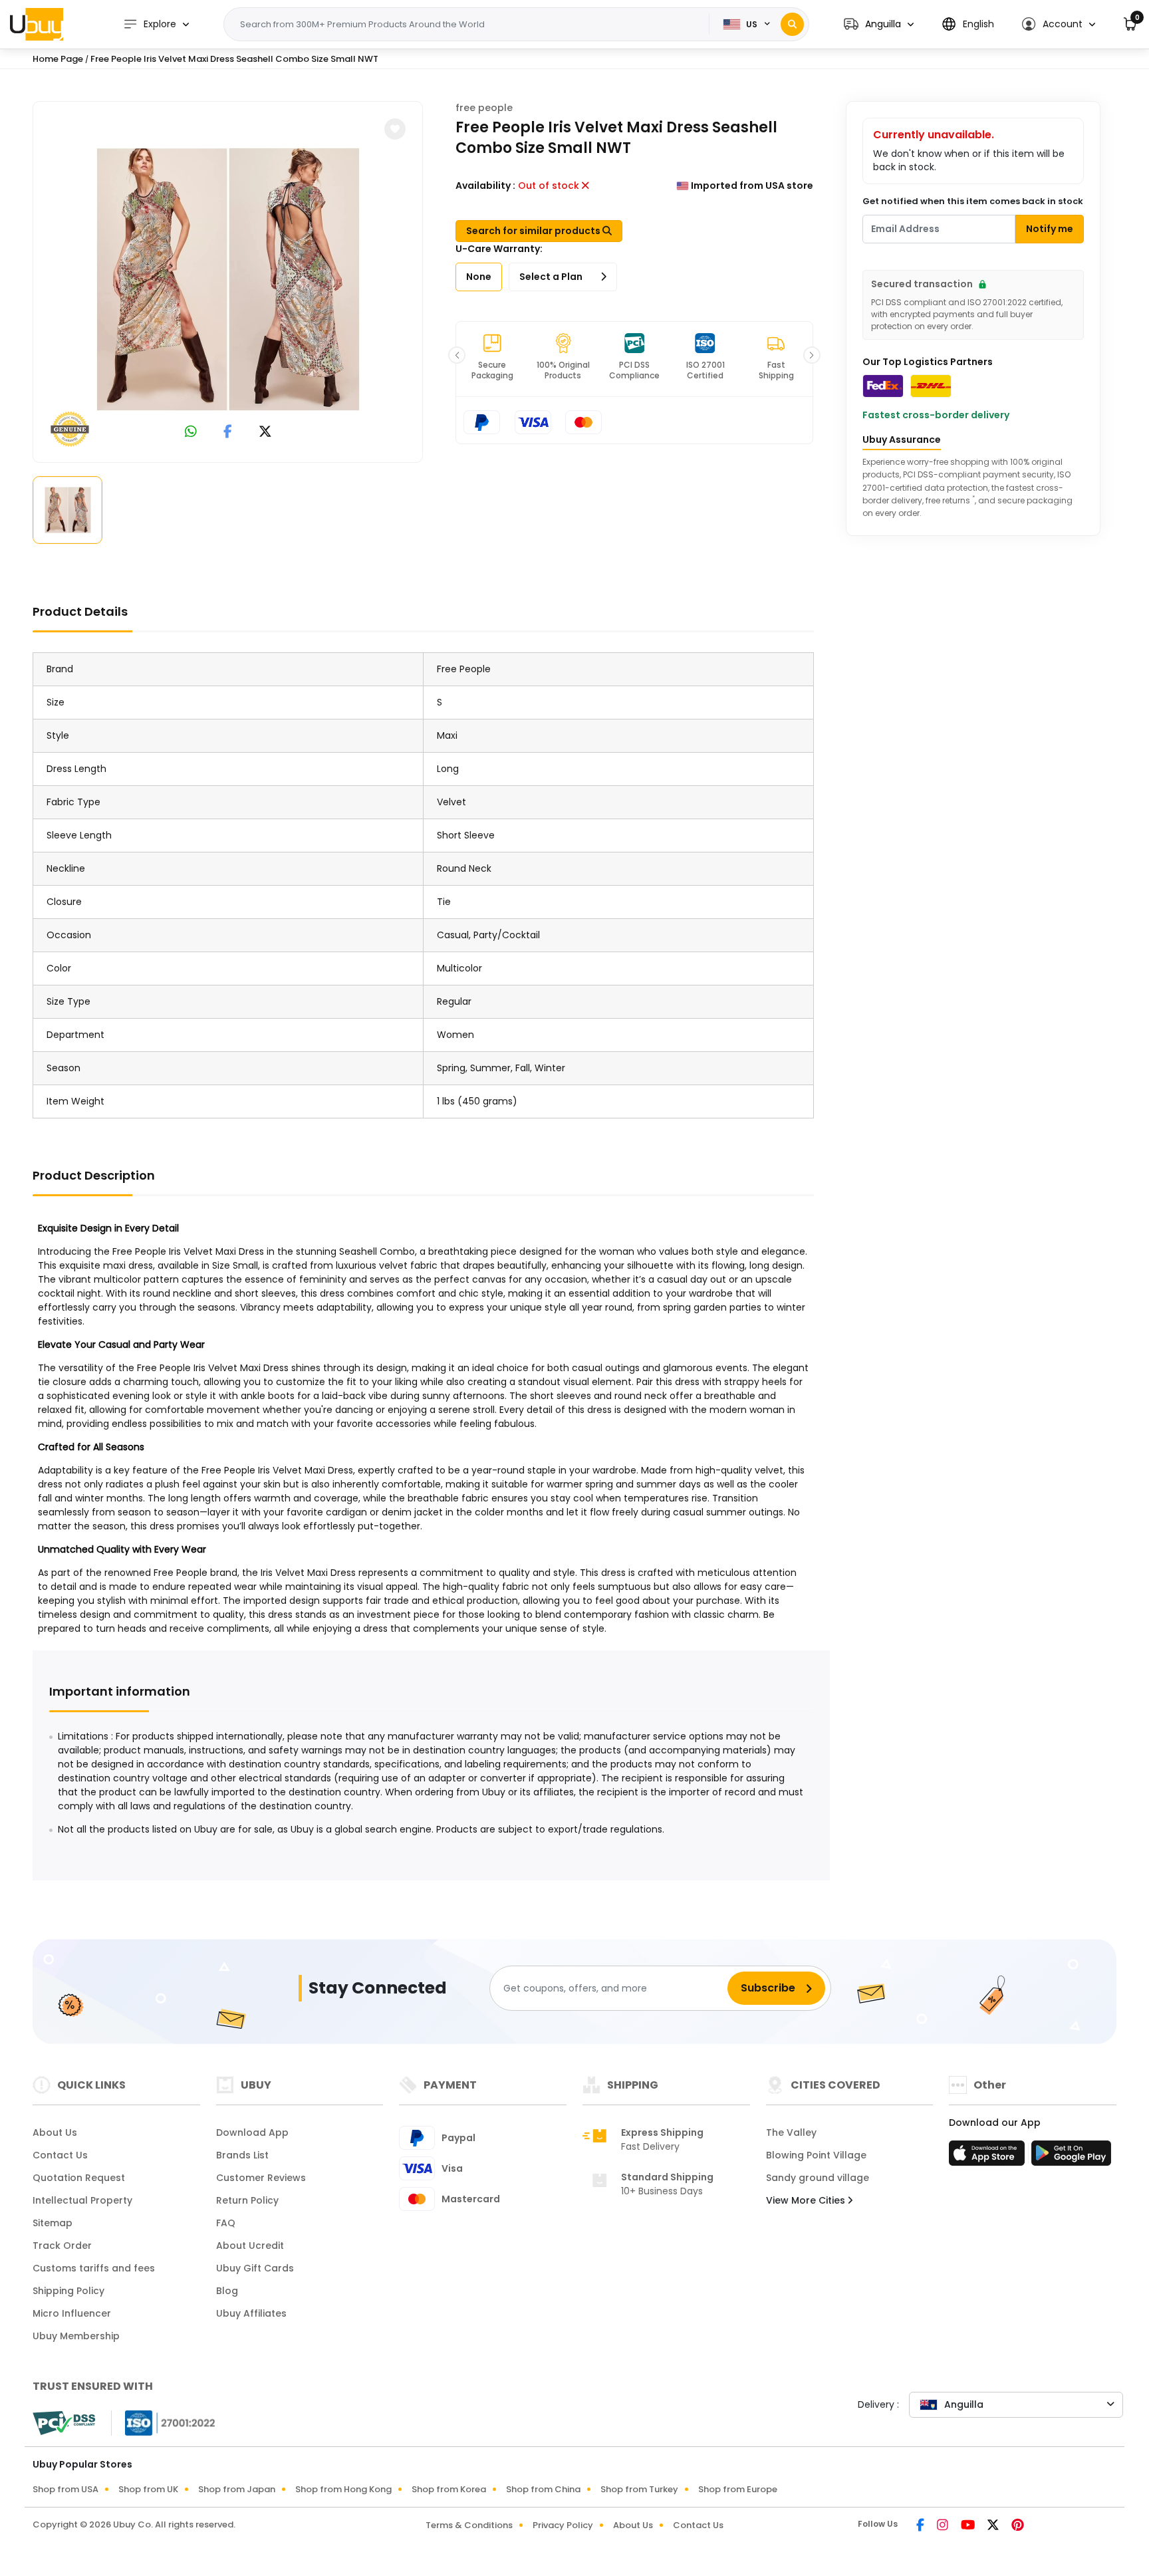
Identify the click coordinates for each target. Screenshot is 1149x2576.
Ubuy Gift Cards (255, 2268)
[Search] (792, 24)
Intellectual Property (82, 2200)
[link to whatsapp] (191, 433)
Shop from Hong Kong (343, 2489)
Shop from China (543, 2489)
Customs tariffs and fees (94, 2268)
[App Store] (989, 2157)
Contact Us (60, 2155)
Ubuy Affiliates (251, 2313)
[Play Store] (1071, 2157)
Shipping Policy (68, 2291)
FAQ (226, 2223)
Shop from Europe (738, 2489)
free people (484, 108)
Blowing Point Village (816, 2155)
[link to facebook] (228, 433)
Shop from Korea (449, 2489)
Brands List (242, 2155)
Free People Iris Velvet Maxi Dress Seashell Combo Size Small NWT (234, 59)
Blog (227, 2291)
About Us (55, 2132)
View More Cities (807, 2200)
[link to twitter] (265, 433)
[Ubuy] (37, 24)
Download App (252, 2132)
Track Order (62, 2246)
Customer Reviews (261, 2178)
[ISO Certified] (164, 2422)
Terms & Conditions (469, 2525)
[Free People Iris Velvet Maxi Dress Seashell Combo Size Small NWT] (228, 279)
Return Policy (247, 2200)
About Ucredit (250, 2246)
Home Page (58, 59)
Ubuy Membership (76, 2336)
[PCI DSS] (64, 2423)
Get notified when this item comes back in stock (973, 201)
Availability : (485, 186)
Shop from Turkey (639, 2489)
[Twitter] (994, 2526)
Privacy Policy (563, 2525)
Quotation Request (79, 2178)
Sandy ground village (818, 2178)
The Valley (791, 2132)
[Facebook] (921, 2526)
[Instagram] (944, 2526)
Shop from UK (148, 2489)
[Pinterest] (1018, 2526)
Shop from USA (65, 2489)
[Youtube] (969, 2526)
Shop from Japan (237, 2489)
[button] (879, 24)
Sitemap (53, 2223)
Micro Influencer (72, 2313)
